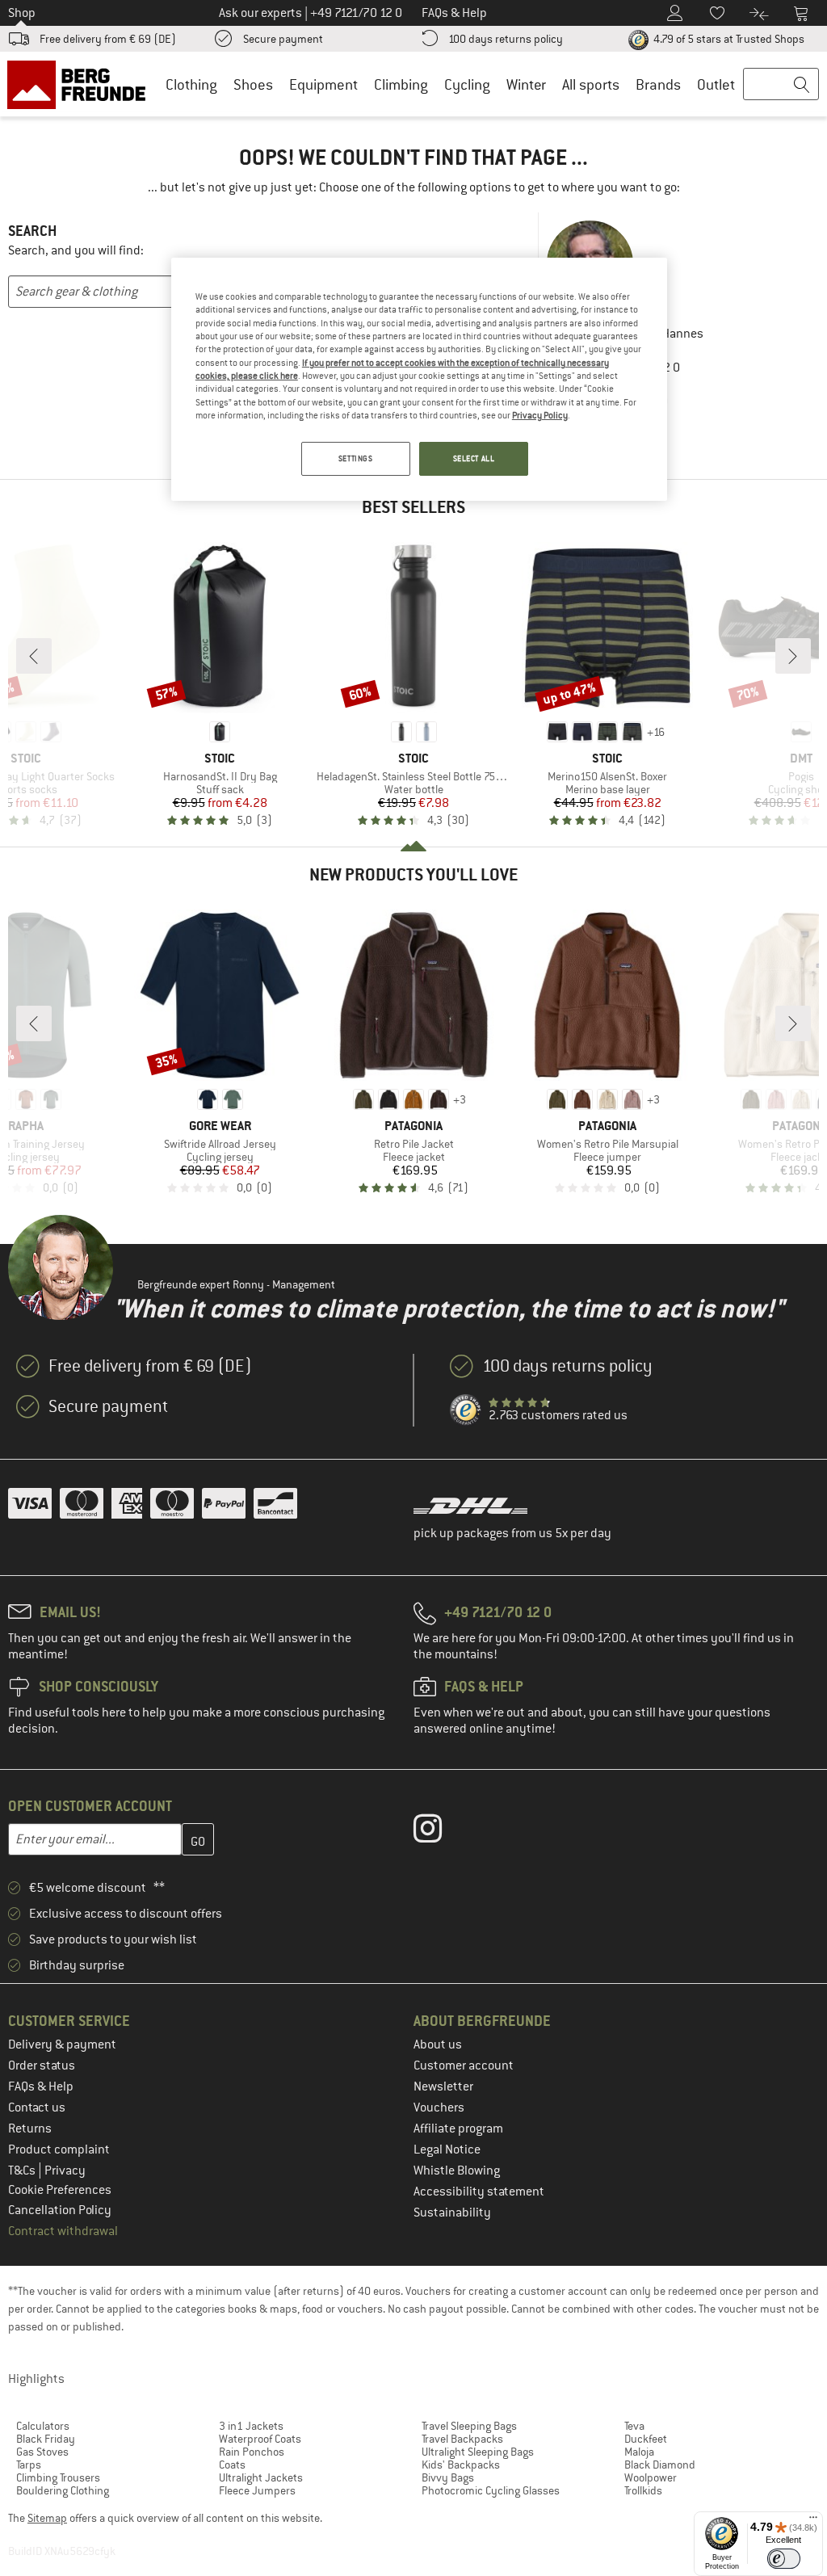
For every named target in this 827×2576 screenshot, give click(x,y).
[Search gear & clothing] (781, 85)
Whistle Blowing (457, 2170)
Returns (30, 2128)
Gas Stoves (42, 2452)
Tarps (29, 2465)
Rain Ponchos (252, 2452)
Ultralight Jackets (261, 2477)
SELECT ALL (474, 458)
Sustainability (452, 2213)
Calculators (43, 2426)
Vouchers (439, 2107)
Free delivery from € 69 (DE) (108, 39)
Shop (22, 13)
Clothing (191, 84)
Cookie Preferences (60, 2190)
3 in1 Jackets (251, 2426)
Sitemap (47, 2518)
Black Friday (46, 2439)
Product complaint (59, 2149)
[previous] (34, 656)
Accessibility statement (479, 2191)
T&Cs (23, 2170)
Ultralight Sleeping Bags (478, 2452)
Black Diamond (660, 2465)
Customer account (464, 2065)
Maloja (639, 2452)
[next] (793, 656)
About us (438, 2044)
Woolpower (651, 2477)
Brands (658, 84)
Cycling (467, 84)
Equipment (323, 84)
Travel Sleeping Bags (469, 2426)
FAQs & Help (41, 2086)
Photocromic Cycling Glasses (491, 2490)
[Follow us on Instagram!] (440, 1832)
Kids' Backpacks (461, 2465)
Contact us (37, 2107)
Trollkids (643, 2490)
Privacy (65, 2170)
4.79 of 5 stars (728, 39)
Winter (526, 84)
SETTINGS (356, 458)
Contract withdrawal (63, 2231)
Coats (232, 2465)
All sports (591, 84)
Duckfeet (646, 2439)
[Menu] (813, 2521)
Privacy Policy (540, 415)
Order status (42, 2065)
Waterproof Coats (260, 2439)
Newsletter (443, 2086)
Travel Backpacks (462, 2439)
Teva (634, 2426)
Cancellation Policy (60, 2210)
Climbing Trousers (58, 2477)
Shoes (253, 84)
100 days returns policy (506, 39)
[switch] (784, 2559)
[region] (419, 380)
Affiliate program (458, 2128)
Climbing (401, 84)
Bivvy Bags (448, 2477)
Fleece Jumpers (257, 2490)
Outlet (716, 84)
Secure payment (283, 39)
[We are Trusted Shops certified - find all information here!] (466, 1410)
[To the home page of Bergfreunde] (82, 84)
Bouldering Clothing (63, 2490)
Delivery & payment (62, 2044)
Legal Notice (447, 2149)
